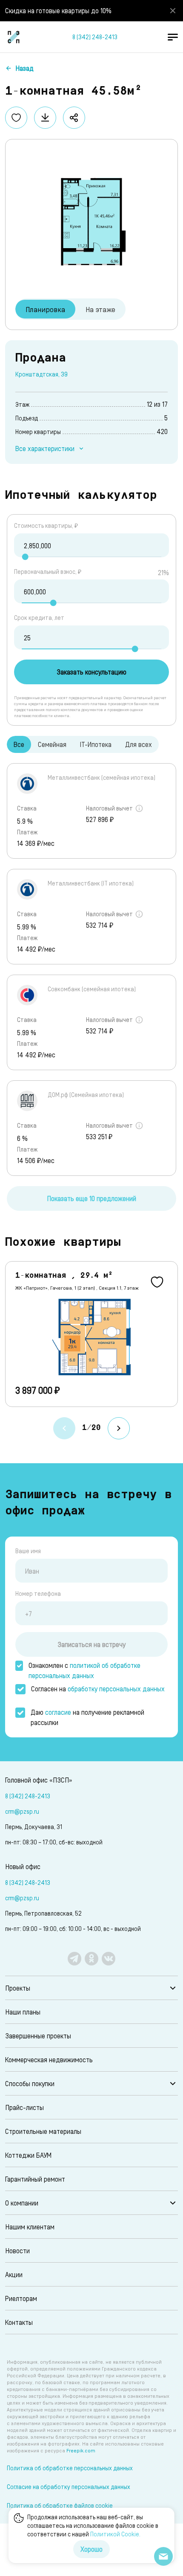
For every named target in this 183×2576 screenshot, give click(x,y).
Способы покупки (30, 2083)
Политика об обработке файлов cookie (60, 2505)
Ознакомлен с (84, 1670)
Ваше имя (28, 1551)
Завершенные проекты (38, 2036)
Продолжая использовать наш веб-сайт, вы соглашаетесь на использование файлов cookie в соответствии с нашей (93, 2525)
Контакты (19, 2322)
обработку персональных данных (116, 1689)
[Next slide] (119, 1428)
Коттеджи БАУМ (28, 2155)
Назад (24, 68)
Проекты (18, 1988)
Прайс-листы (24, 2107)
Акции (14, 2274)
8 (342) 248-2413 (95, 37)
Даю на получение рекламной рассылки (87, 1717)
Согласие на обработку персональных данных (69, 2487)
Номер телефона (38, 1593)
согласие (58, 1712)
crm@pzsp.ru (22, 1811)
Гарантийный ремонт (35, 2179)
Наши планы (23, 2012)
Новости (17, 2250)
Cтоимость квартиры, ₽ (46, 525)
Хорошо (91, 2549)
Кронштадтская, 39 (41, 374)
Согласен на (98, 1689)
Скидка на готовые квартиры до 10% (58, 10)
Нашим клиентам (30, 2227)
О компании (22, 2203)
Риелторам (21, 2298)
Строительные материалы (43, 2131)
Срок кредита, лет (39, 618)
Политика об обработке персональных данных (70, 2468)
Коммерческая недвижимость (49, 2059)
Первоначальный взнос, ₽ (48, 572)
